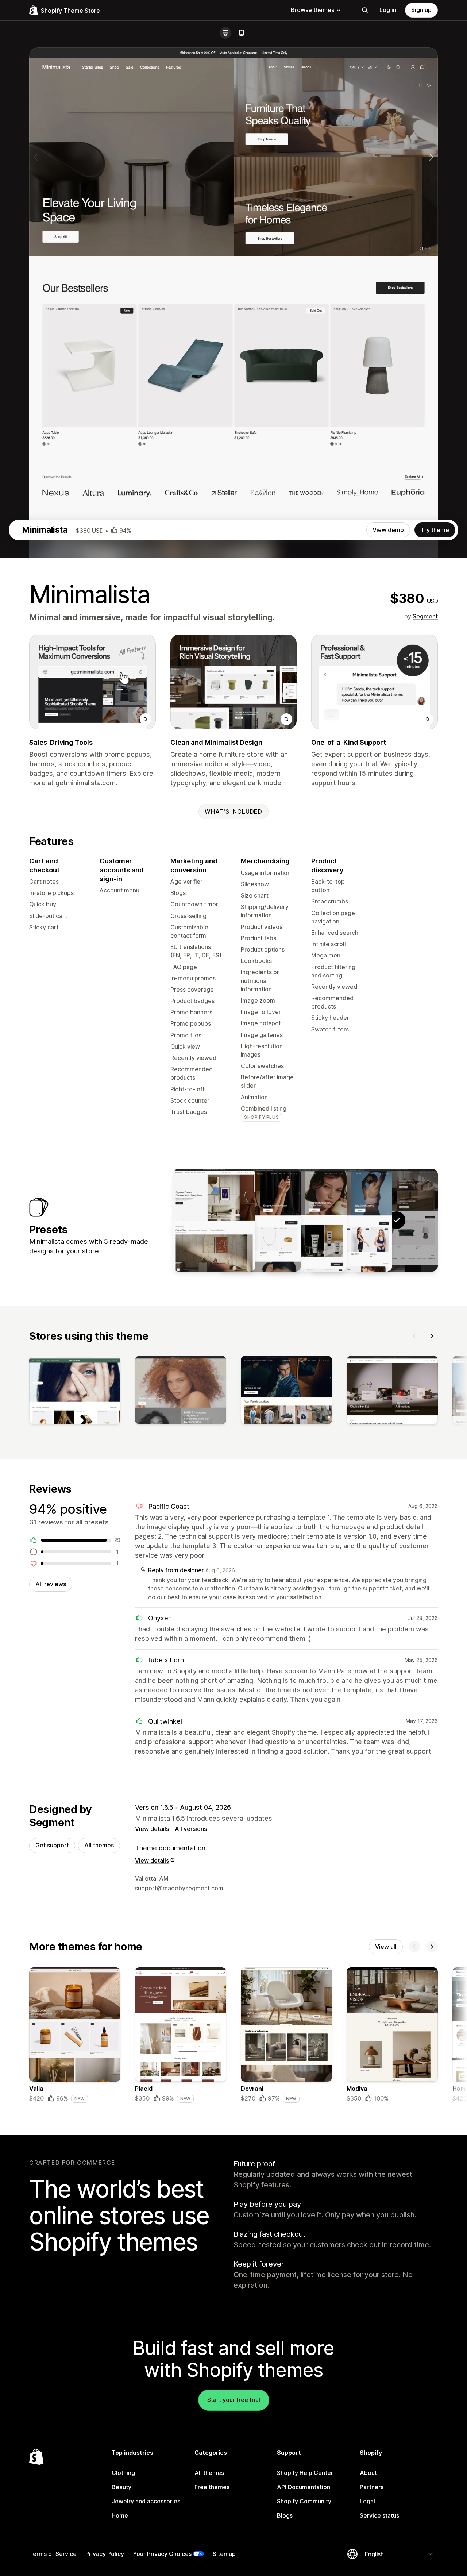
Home (120, 2515)
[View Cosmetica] (305, 1220)
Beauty (121, 2487)
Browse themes (312, 10)
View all (386, 1947)
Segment (425, 616)
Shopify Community (304, 2501)
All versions (191, 1829)
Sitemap (224, 2554)
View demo (388, 530)
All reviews (51, 1584)
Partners (372, 2487)
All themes (99, 1845)
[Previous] (414, 1336)
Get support (52, 1845)
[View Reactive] (351, 1220)
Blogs (285, 2515)
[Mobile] (242, 33)
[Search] (365, 10)
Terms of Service (53, 2554)
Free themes (212, 2487)
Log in (388, 10)
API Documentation (304, 2487)
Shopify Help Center (305, 2473)
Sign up (421, 10)
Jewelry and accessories (146, 2501)
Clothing (123, 2473)
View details (152, 1829)
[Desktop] (225, 33)
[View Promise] (260, 1220)
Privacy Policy (105, 2554)
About (368, 2473)
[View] (75, 1392)
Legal (367, 2501)
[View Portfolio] (214, 1220)
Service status (379, 2515)
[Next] (432, 1336)
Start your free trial (234, 2400)
